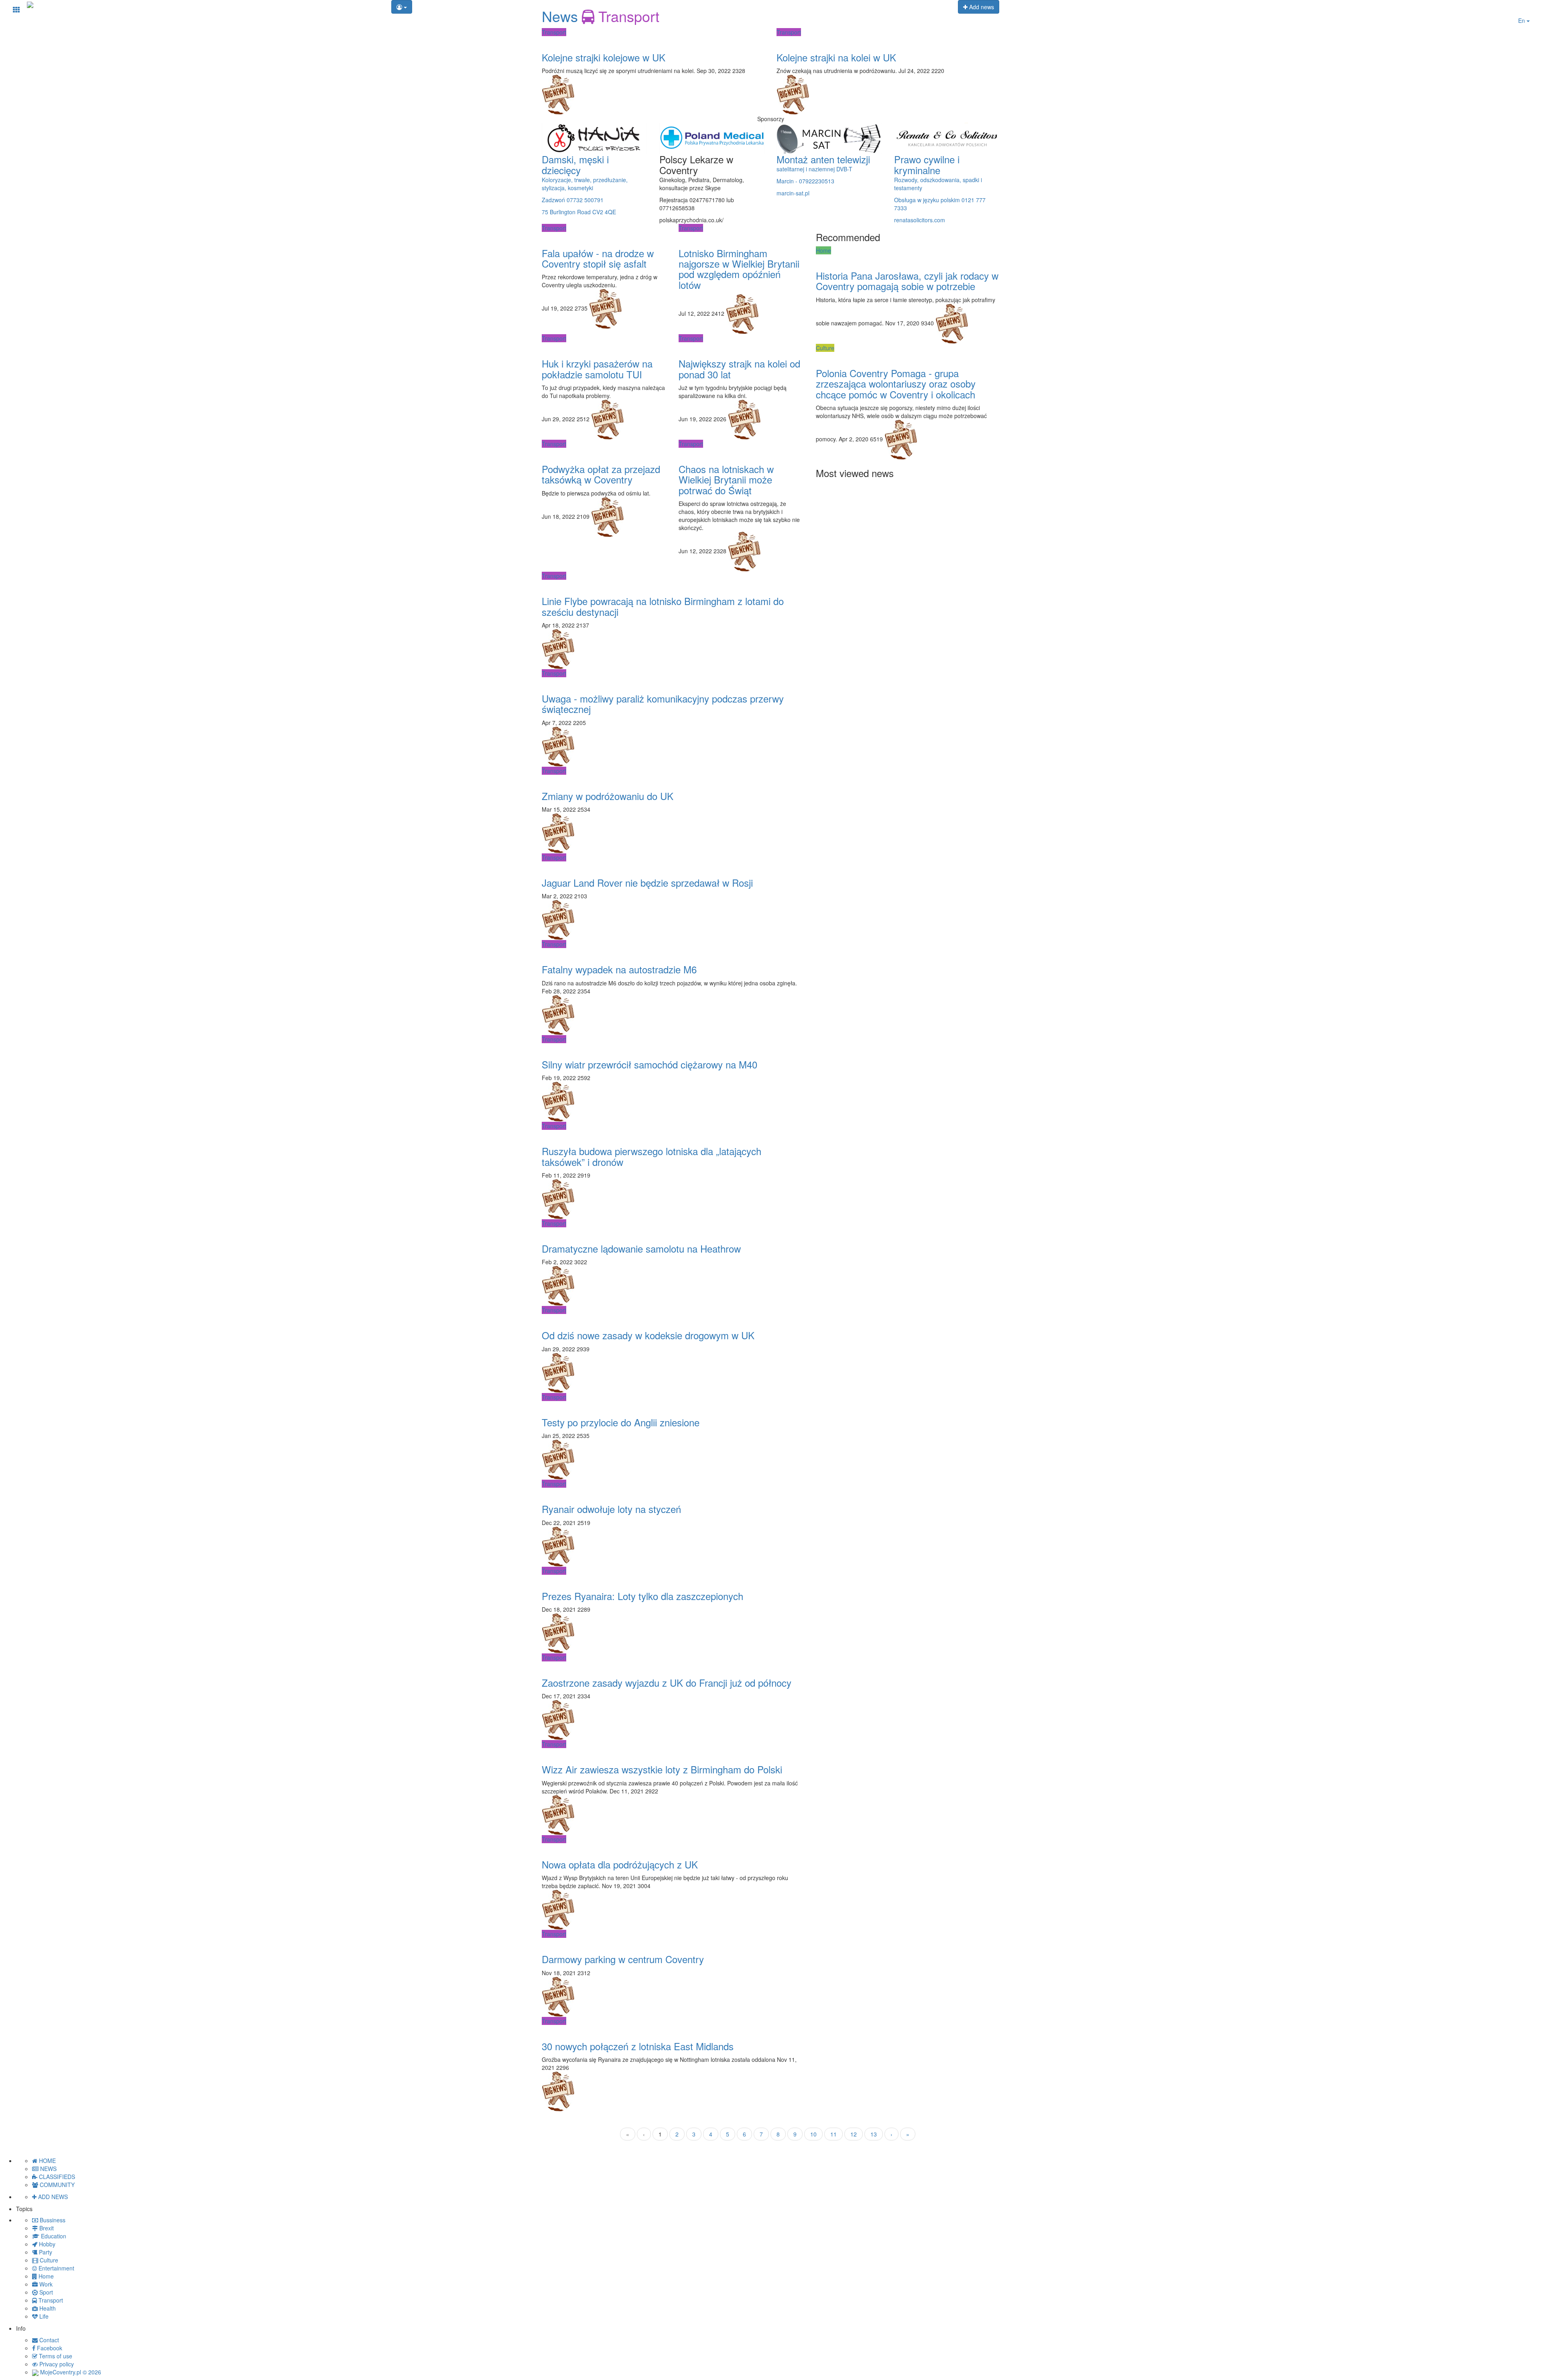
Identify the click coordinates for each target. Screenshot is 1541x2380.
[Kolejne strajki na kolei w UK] (888, 40)
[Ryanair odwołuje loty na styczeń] (673, 1492)
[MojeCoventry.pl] (30, 4)
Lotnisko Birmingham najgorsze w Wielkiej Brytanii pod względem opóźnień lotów (739, 269)
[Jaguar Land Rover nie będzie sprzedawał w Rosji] (673, 865)
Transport (554, 32)
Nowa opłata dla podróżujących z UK (620, 1864)
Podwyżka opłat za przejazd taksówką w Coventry (601, 474)
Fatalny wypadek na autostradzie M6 (619, 969)
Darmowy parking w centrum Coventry (623, 1959)
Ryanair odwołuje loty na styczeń (611, 1509)
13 (874, 2134)
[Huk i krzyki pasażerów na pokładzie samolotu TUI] (604, 346)
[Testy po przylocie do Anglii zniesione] (673, 1405)
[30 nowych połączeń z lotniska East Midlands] (673, 2029)
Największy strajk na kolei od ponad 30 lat (739, 369)
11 (834, 2134)
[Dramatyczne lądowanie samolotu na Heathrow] (673, 1231)
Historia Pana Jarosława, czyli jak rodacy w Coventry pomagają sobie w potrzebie (907, 281)
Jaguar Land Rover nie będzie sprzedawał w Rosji (647, 882)
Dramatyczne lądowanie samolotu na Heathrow (641, 1248)
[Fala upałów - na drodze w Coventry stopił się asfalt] (604, 236)
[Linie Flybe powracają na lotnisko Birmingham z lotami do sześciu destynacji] (673, 584)
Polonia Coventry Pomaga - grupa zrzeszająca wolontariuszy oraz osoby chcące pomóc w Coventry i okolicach (896, 384)
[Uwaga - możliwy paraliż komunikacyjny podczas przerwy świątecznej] (673, 681)
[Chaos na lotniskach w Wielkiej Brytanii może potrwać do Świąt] (741, 452)
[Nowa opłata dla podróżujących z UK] (673, 1847)
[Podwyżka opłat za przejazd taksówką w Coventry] (604, 452)
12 (854, 2134)
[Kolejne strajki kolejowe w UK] (653, 40)
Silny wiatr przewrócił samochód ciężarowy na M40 (650, 1064)
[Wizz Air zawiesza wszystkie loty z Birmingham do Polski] (673, 1752)
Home (823, 250)
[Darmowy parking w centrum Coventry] (673, 1942)
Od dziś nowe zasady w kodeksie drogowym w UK (648, 1335)
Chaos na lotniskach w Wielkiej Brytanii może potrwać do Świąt (726, 479)
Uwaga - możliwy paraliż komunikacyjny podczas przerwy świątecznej (663, 704)
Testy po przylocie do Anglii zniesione (621, 1422)
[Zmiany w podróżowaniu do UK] (673, 779)
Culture (825, 348)
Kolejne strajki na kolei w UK (836, 57)
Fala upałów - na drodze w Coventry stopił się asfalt (598, 258)
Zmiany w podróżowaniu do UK (608, 796)
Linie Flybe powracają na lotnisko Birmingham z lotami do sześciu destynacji (663, 606)
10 (813, 2134)
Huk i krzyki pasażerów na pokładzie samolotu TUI (597, 369)
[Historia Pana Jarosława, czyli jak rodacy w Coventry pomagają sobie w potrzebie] (908, 258)
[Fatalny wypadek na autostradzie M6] (673, 952)
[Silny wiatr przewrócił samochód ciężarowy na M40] (673, 1047)
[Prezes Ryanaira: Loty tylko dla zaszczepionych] (673, 1579)
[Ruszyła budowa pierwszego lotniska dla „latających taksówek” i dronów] (673, 1134)
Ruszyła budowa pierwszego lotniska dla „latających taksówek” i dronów (652, 1156)
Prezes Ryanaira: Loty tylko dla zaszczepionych (642, 1596)
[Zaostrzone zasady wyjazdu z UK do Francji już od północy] (673, 1665)
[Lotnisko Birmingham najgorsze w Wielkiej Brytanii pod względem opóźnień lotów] (741, 236)
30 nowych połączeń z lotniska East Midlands (638, 2046)
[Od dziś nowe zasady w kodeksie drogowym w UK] (673, 1318)
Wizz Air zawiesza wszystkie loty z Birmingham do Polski (662, 1769)
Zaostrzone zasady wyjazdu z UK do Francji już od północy (667, 1682)
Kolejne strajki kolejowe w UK (604, 57)
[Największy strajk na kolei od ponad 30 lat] (741, 346)
